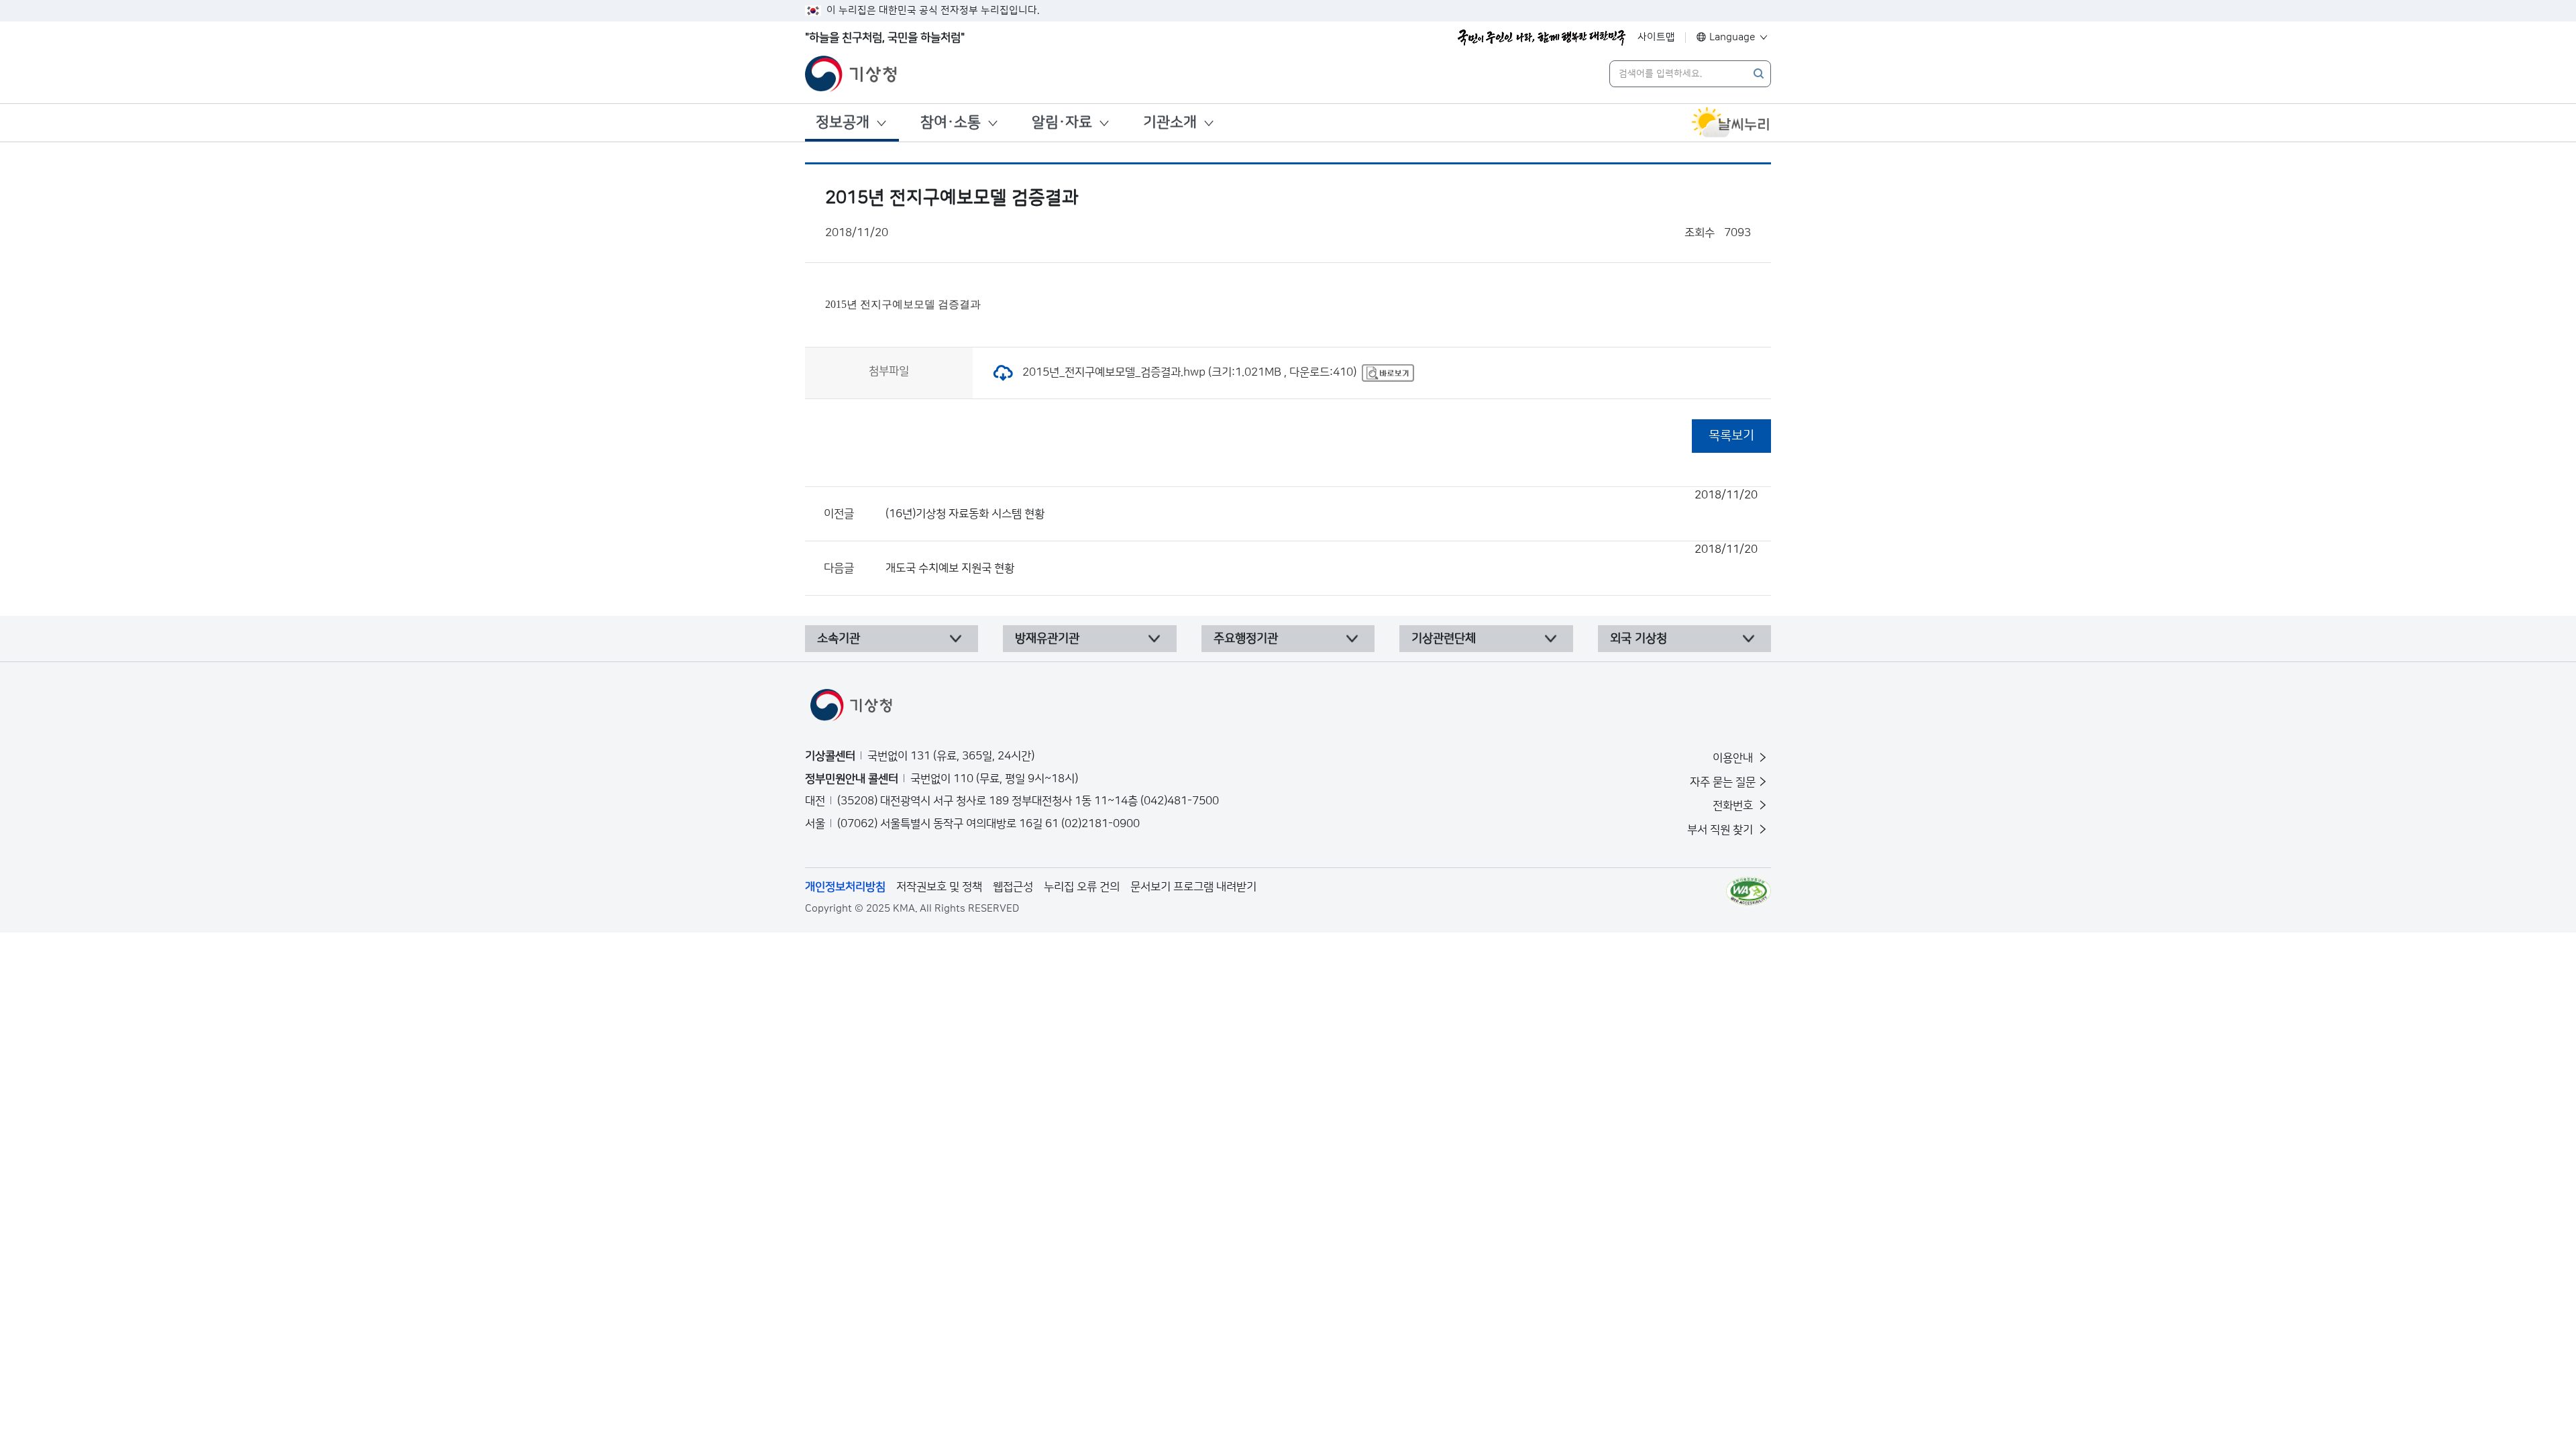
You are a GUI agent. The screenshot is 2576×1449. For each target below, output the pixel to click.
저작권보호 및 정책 (939, 887)
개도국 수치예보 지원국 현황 (1322, 559)
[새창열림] (1731, 123)
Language (1732, 37)
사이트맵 (1656, 37)
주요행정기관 (1246, 639)
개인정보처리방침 (845, 887)
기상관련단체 (1444, 639)
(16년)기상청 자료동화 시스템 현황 (1322, 504)
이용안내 (1734, 758)
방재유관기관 (1047, 639)
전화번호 (1734, 806)
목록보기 (1731, 436)
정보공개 (843, 122)
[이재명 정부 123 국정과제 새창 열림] (1542, 38)
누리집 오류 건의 (1082, 887)
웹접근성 (1013, 887)
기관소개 (1170, 122)
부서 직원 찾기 (1721, 830)
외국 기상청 (1639, 639)
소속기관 (839, 639)
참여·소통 (951, 122)
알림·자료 (1062, 122)
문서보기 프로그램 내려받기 (1193, 887)
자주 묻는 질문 (1723, 782)
